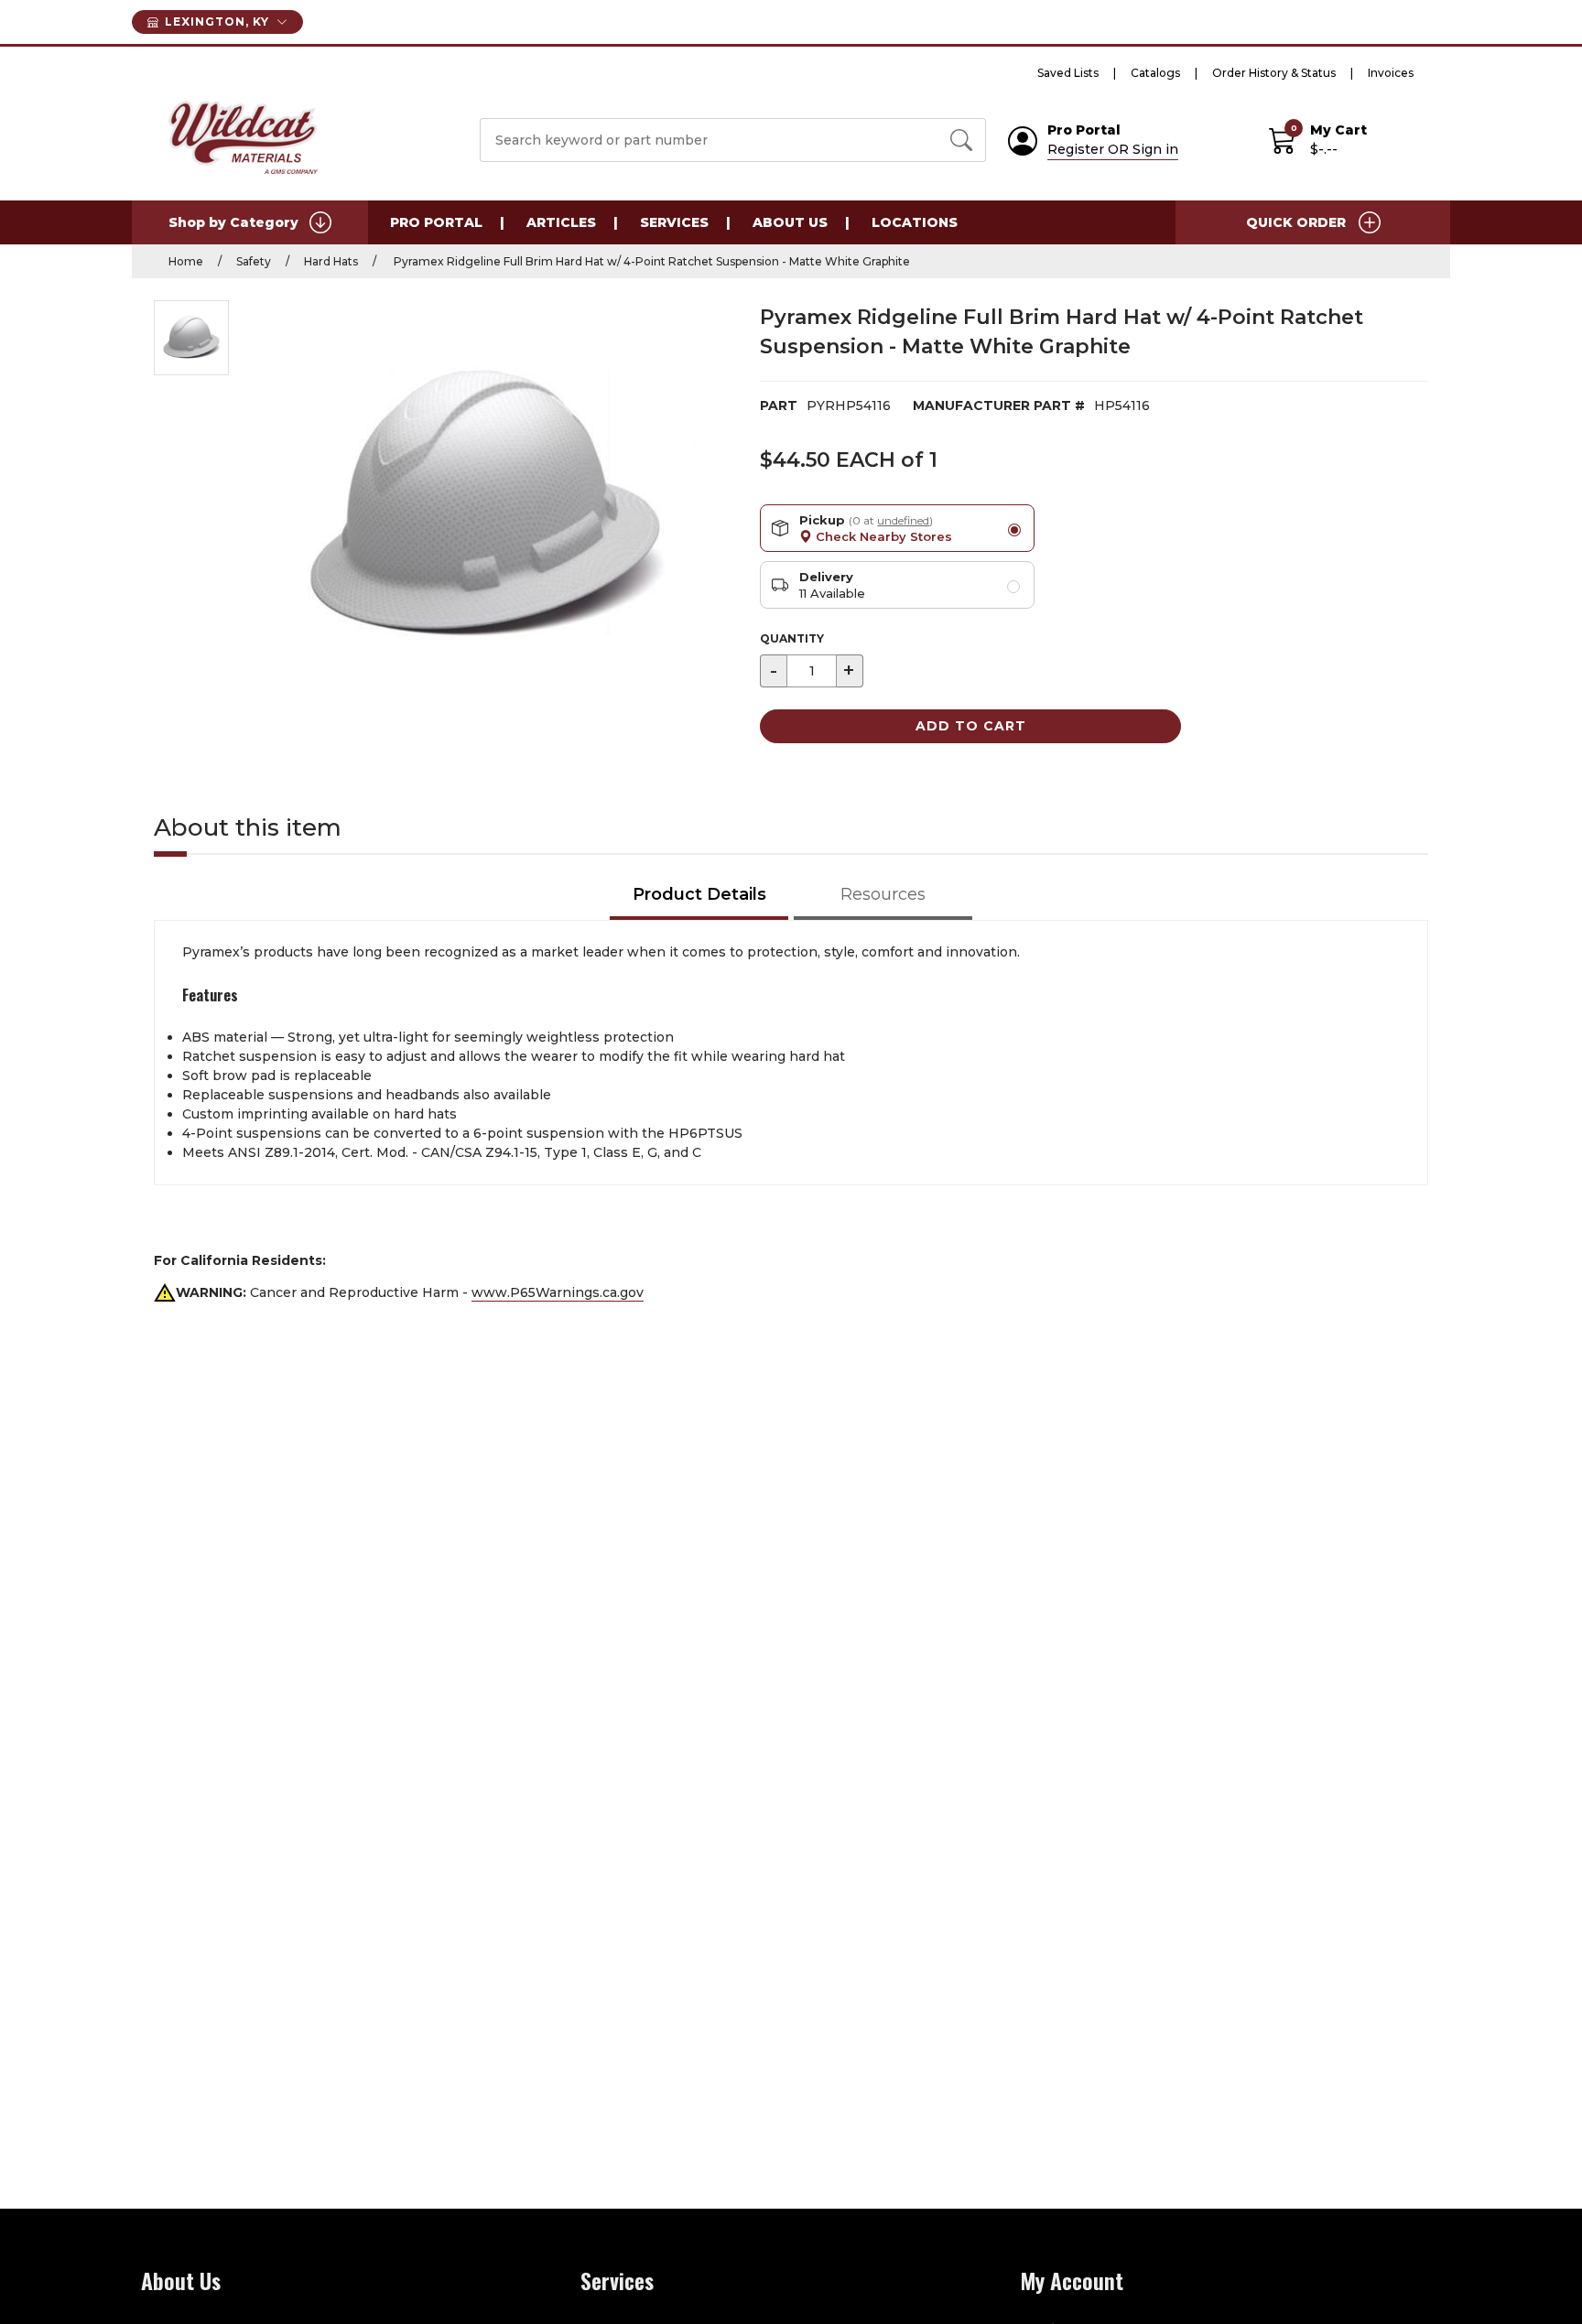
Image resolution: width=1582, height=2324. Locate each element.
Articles (561, 222)
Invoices (1391, 73)
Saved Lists (1068, 73)
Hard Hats (331, 261)
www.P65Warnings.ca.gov (558, 1292)
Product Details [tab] (699, 894)
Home (186, 261)
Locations (915, 222)
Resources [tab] (883, 894)
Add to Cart (971, 726)
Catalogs (1155, 73)
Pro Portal (436, 222)
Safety (254, 261)
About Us (790, 222)
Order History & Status (1274, 73)
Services (674, 222)
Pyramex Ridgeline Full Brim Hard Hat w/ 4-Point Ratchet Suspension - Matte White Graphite (650, 261)
